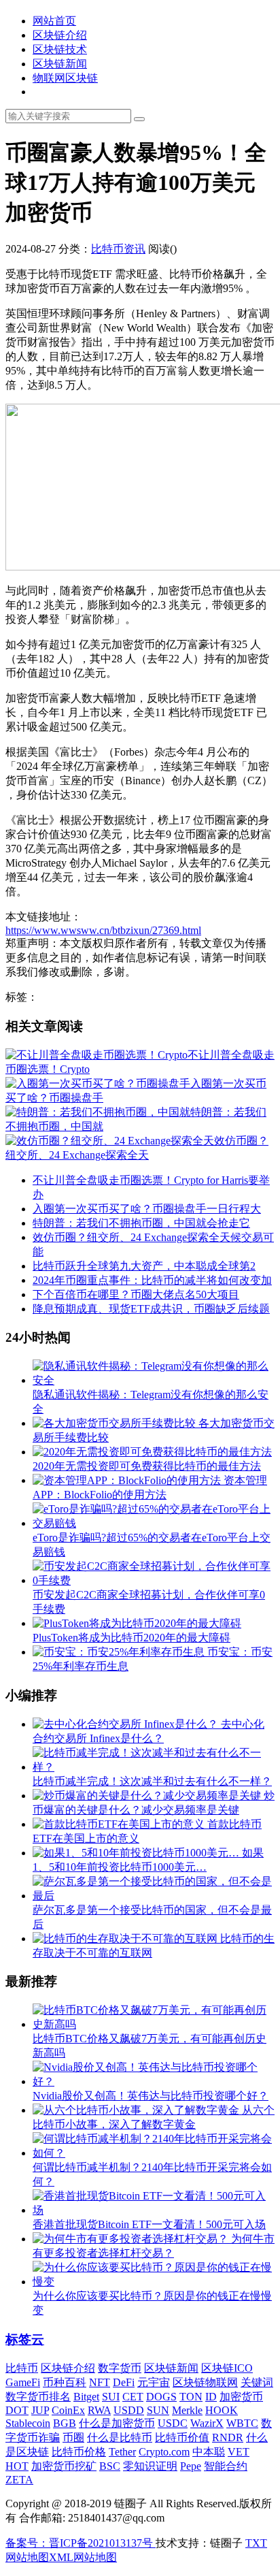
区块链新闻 (60, 64)
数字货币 (120, 2368)
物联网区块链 (65, 78)
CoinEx (68, 2410)
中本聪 (209, 2452)
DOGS (161, 2397)
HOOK (222, 2410)
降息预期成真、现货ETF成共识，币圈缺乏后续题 (151, 1309)
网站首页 (54, 21)
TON (191, 2397)
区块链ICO (227, 2368)
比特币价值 (182, 2437)
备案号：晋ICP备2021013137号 (81, 2543)
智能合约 (226, 2466)
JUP (40, 2410)
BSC (110, 2466)
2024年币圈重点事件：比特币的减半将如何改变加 (152, 1280)
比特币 (22, 2368)
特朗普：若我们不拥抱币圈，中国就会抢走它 (141, 1223)
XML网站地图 (83, 2557)
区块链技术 (60, 49)
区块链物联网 (205, 2382)
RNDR (228, 2437)
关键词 (257, 2382)
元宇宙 (154, 2382)
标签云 (25, 2339)
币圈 (73, 2437)
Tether (122, 2452)
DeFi (124, 2382)
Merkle (187, 2410)
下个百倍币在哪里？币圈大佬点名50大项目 (136, 1294)
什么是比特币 (120, 2437)
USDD (129, 2410)
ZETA (19, 2480)
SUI (111, 2397)
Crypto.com (164, 2452)
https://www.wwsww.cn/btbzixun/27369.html (103, 930)
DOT (17, 2410)
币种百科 (65, 2382)
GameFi (23, 2382)
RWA (99, 2410)
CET (133, 2397)
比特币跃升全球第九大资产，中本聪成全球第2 (144, 1266)
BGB (65, 2423)
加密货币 (241, 2397)
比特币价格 (79, 2452)
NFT (100, 2382)
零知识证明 (150, 2466)
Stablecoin (28, 2423)
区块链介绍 (60, 35)
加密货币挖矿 (64, 2466)
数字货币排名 (38, 2397)
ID (211, 2397)
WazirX (207, 2423)
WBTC (242, 2423)
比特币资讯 (118, 249)
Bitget (86, 2397)
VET (239, 2452)
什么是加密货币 (117, 2423)
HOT (17, 2466)
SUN (158, 2410)
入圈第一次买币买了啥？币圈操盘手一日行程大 (147, 1209)
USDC (173, 2423)
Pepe (191, 2466)
